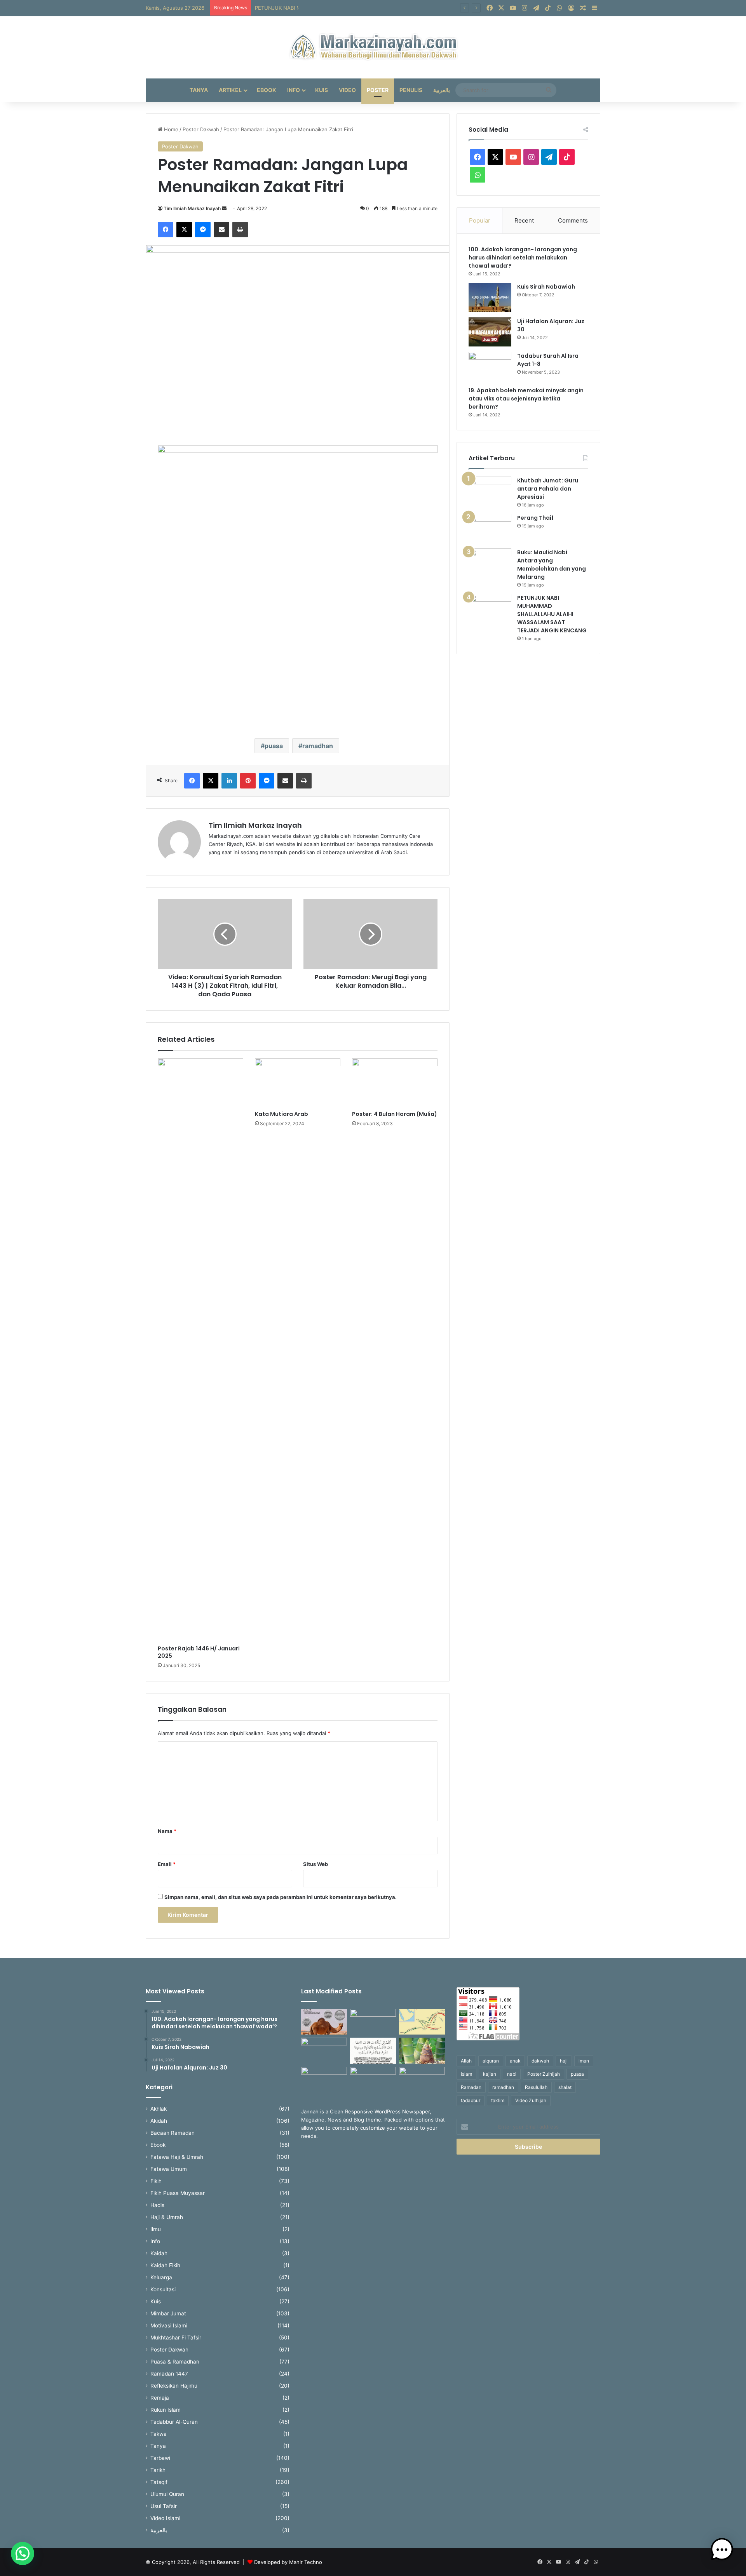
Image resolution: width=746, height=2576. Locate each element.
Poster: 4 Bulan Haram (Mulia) (395, 1114)
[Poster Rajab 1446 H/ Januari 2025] (200, 1350)
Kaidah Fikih (165, 2265)
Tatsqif (159, 2482)
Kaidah (159, 2253)
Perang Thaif (535, 518)
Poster (378, 90)
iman (584, 2061)
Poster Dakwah (201, 129)
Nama (167, 1831)
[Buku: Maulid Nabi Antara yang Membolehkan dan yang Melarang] (490, 563)
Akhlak (159, 2109)
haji (564, 2061)
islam (466, 2074)
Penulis (411, 90)
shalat (565, 2087)
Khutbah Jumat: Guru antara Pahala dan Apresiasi (548, 489)
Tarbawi (160, 2458)
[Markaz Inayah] (373, 47)
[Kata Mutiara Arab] (298, 1083)
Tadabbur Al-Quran (174, 2422)
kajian (490, 2074)
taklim (498, 2100)
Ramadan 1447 (169, 2374)
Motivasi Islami (169, 2325)
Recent (524, 220)
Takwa (159, 2434)
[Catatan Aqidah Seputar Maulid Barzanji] (324, 2080)
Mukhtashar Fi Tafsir (176, 2338)
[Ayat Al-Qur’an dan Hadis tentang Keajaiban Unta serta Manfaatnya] (324, 2022)
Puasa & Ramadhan (175, 2362)
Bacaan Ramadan (173, 2133)
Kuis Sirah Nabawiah (546, 287)
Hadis (157, 2205)
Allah (466, 2061)
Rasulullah (536, 2087)
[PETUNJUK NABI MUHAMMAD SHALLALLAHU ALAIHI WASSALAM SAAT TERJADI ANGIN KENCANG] (490, 608)
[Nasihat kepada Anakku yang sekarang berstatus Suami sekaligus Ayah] (422, 2051)
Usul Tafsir (164, 2506)
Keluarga (161, 2277)
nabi (512, 2074)
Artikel (230, 90)
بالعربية (442, 90)
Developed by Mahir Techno (288, 2562)
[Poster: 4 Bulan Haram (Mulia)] (395, 1083)
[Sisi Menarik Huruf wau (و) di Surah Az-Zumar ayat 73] (373, 2080)
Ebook (267, 90)
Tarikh (158, 2470)
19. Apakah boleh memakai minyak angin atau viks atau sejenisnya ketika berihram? (526, 399)
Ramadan (471, 2087)
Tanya (199, 90)
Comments (573, 220)
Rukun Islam (166, 2410)
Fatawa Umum (169, 2169)
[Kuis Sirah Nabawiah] (490, 297)
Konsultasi (163, 2289)
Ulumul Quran (167, 2494)
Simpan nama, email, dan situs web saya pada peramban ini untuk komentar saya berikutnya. (281, 1897)
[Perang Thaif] (490, 528)
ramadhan (318, 746)
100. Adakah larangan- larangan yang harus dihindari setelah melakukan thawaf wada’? (523, 258)
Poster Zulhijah (544, 2074)
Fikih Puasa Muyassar (178, 2193)
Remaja (160, 2398)
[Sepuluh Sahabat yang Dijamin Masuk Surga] (422, 2080)
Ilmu (156, 2229)
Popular (480, 220)
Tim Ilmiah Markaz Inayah (192, 208)
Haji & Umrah (167, 2217)
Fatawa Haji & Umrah (177, 2157)
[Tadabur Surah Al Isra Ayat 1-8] (490, 366)
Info (294, 90)
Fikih (156, 2181)
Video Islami (165, 2518)
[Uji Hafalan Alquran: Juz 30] (490, 332)
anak (515, 2061)
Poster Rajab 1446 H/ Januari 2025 (199, 1652)
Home (170, 129)
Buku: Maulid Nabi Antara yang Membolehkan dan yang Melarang (552, 565)
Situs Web (315, 1864)
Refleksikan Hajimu (174, 2386)
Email (167, 1864)
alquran (491, 2061)
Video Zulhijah (531, 2100)
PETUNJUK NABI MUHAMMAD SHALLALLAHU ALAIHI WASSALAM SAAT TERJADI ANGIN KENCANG (375, 8)
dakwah (540, 2061)
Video (347, 90)
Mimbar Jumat (168, 2313)
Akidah (159, 2121)
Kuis (322, 90)
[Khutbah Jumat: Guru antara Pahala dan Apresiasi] (490, 491)
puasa (274, 746)
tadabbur (471, 2100)
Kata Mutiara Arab (281, 1114)
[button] (23, 2553)
